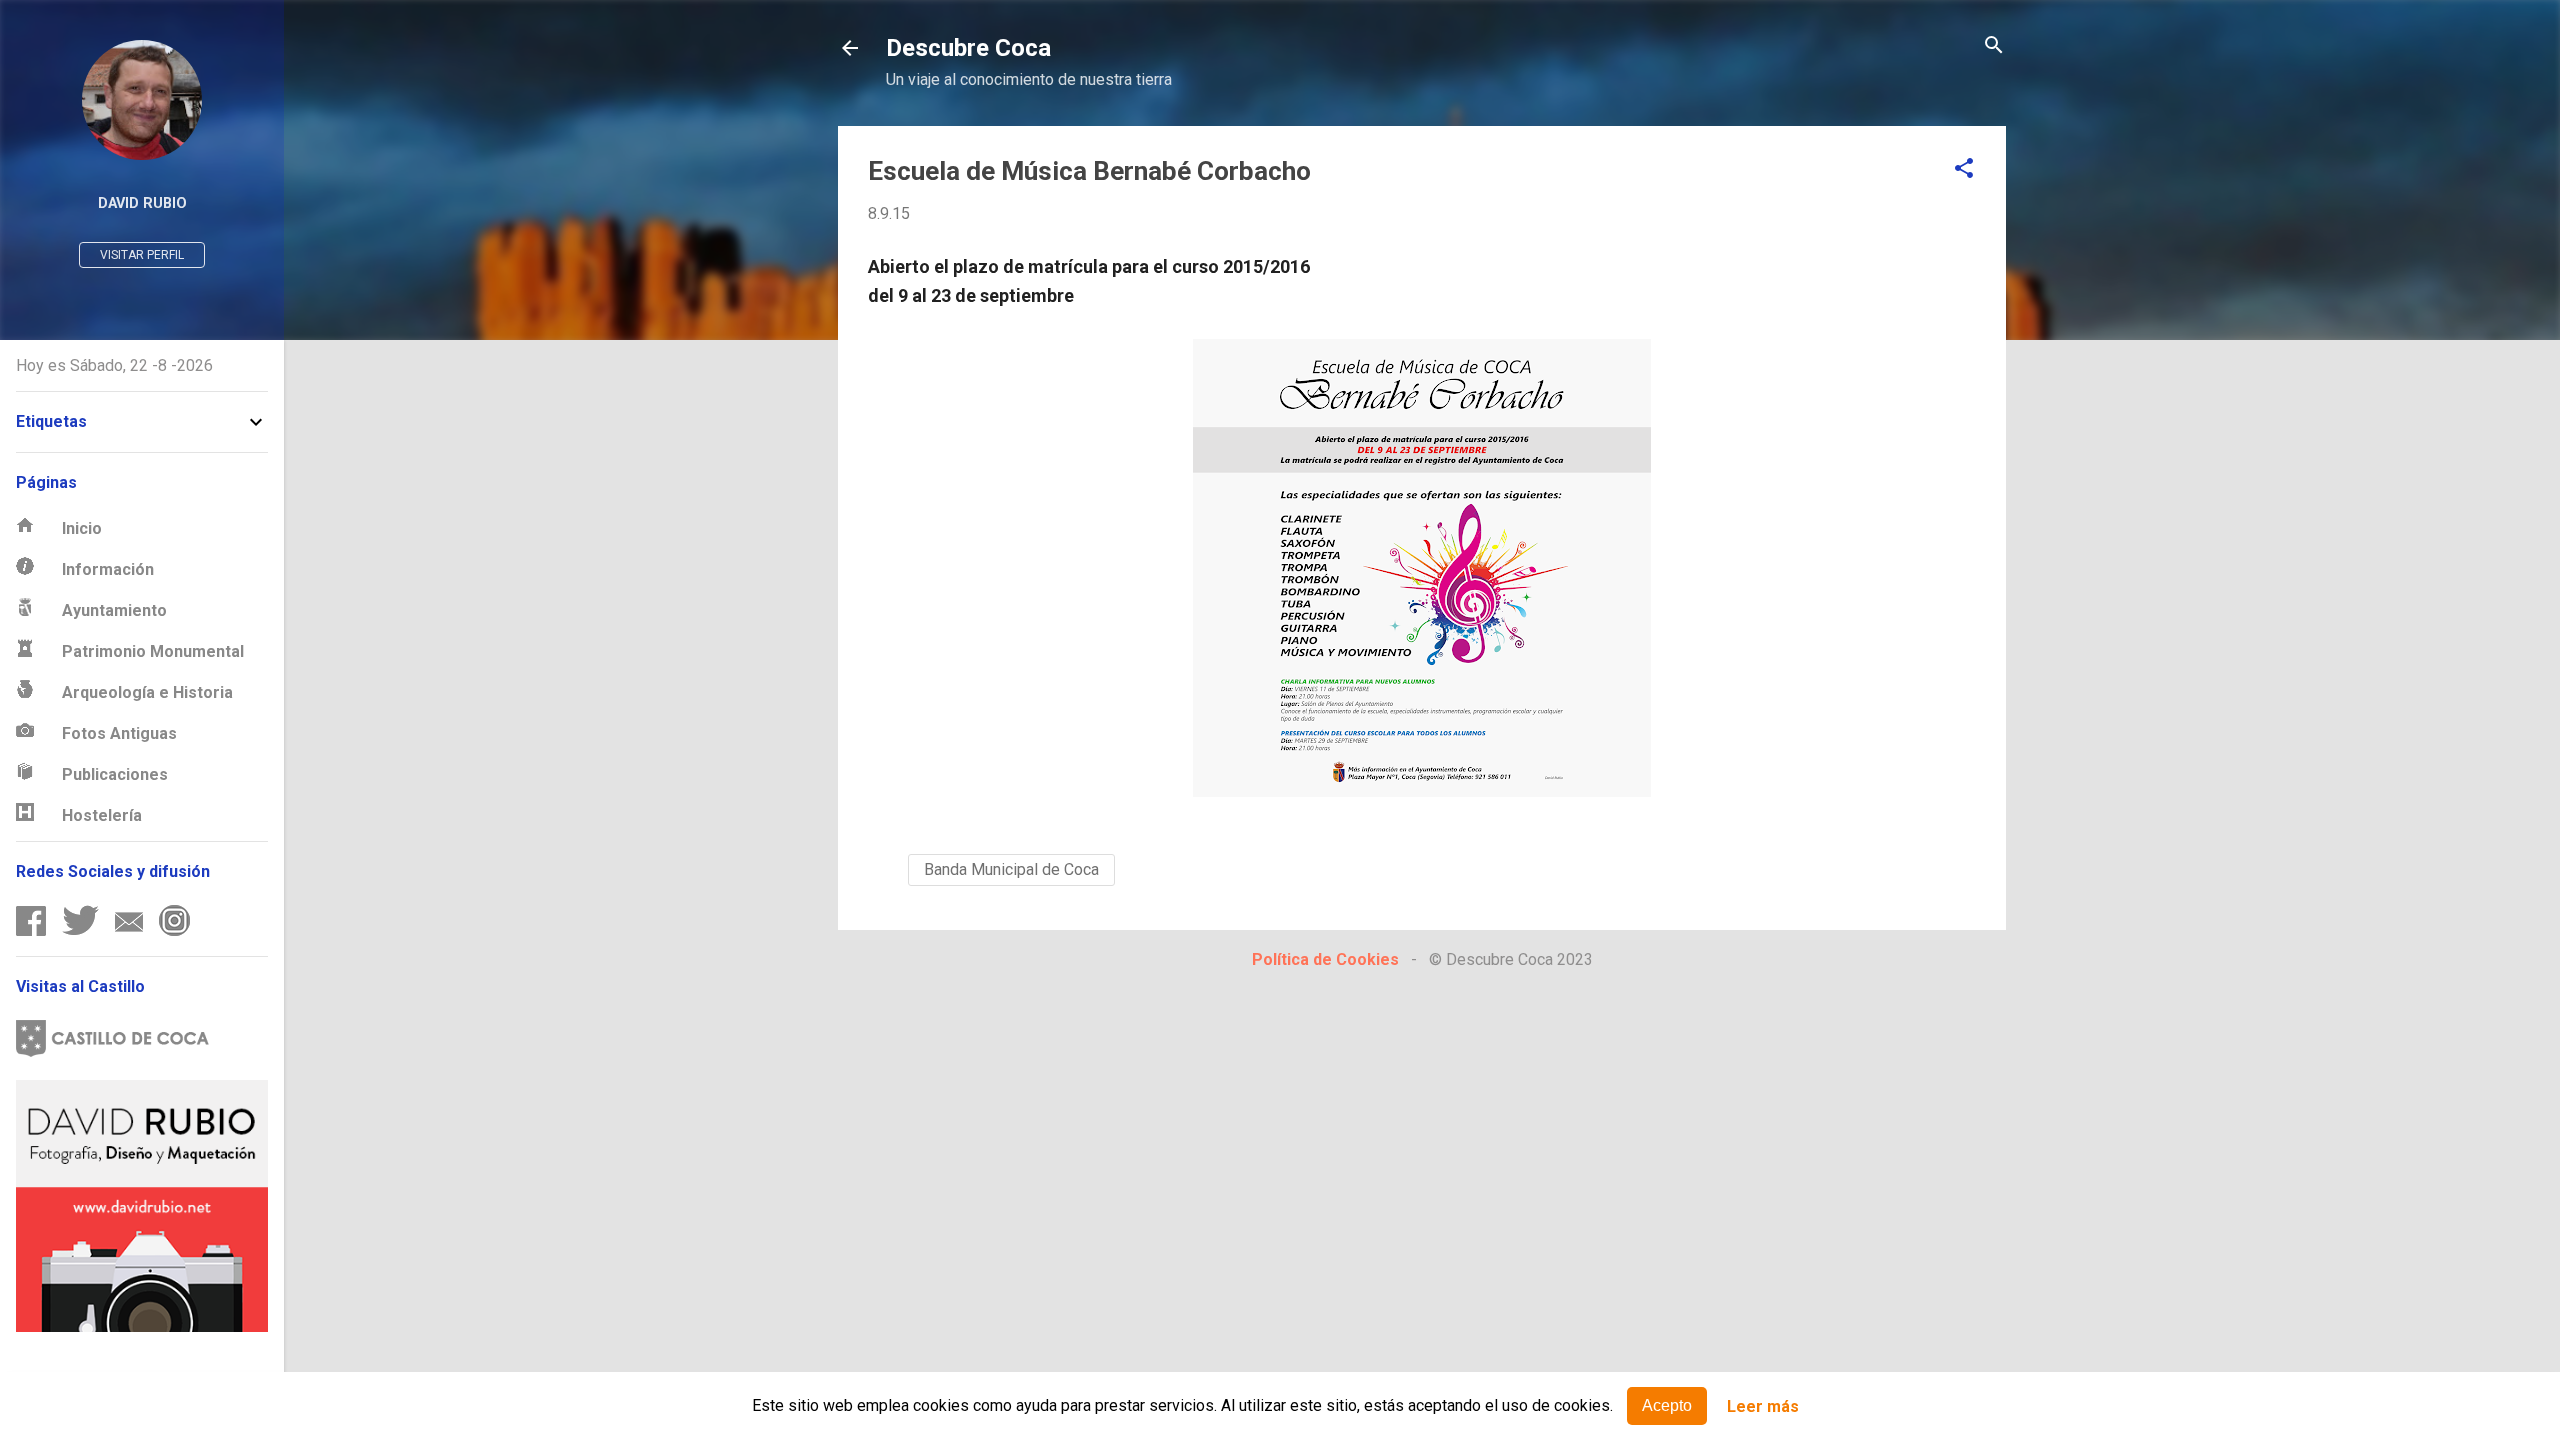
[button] (1964, 169)
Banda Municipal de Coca (1011, 869)
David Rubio (142, 203)
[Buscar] (1994, 46)
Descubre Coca (968, 48)
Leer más (1763, 1406)
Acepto (1667, 1405)
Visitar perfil (142, 255)
